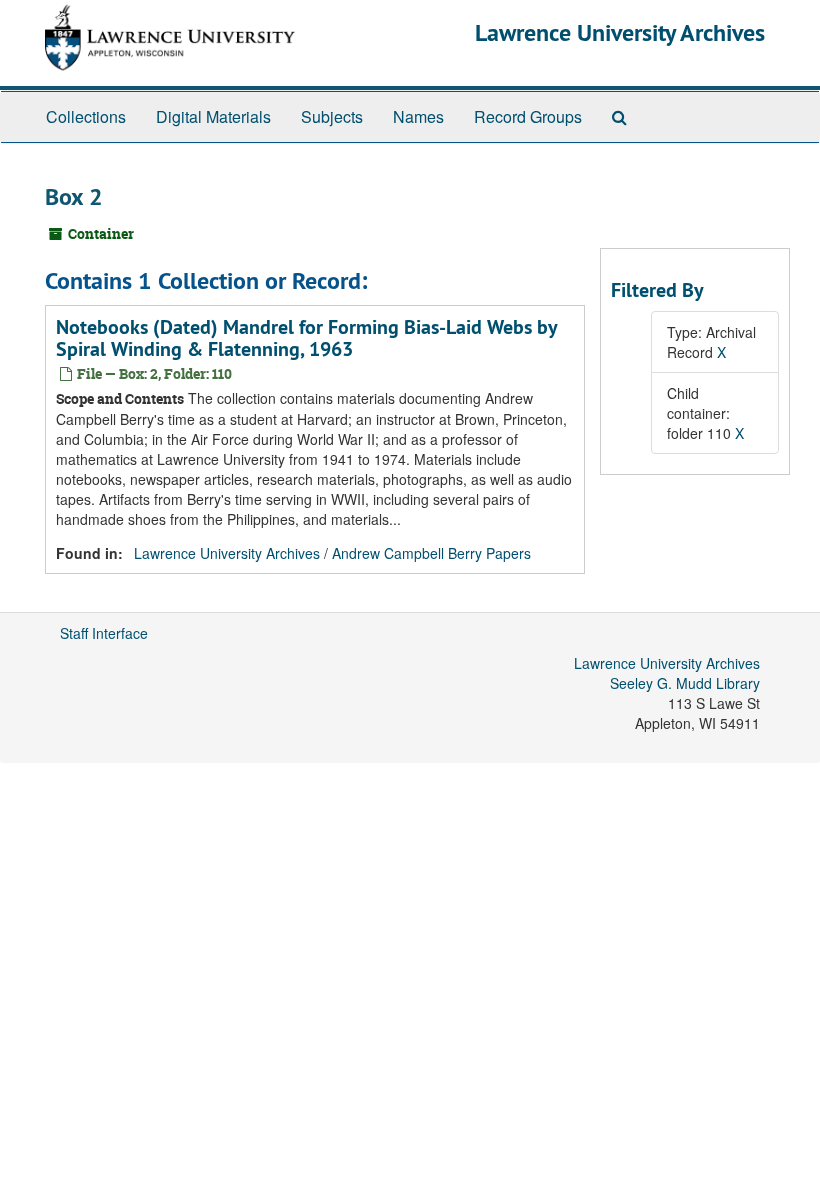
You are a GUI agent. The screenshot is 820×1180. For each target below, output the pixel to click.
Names (418, 116)
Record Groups (528, 116)
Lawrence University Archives (620, 32)
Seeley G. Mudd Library (685, 683)
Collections (86, 116)
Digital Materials (213, 116)
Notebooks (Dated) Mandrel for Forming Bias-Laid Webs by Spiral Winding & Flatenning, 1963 (306, 338)
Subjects (332, 116)
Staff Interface (104, 633)
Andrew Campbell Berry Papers (431, 553)
